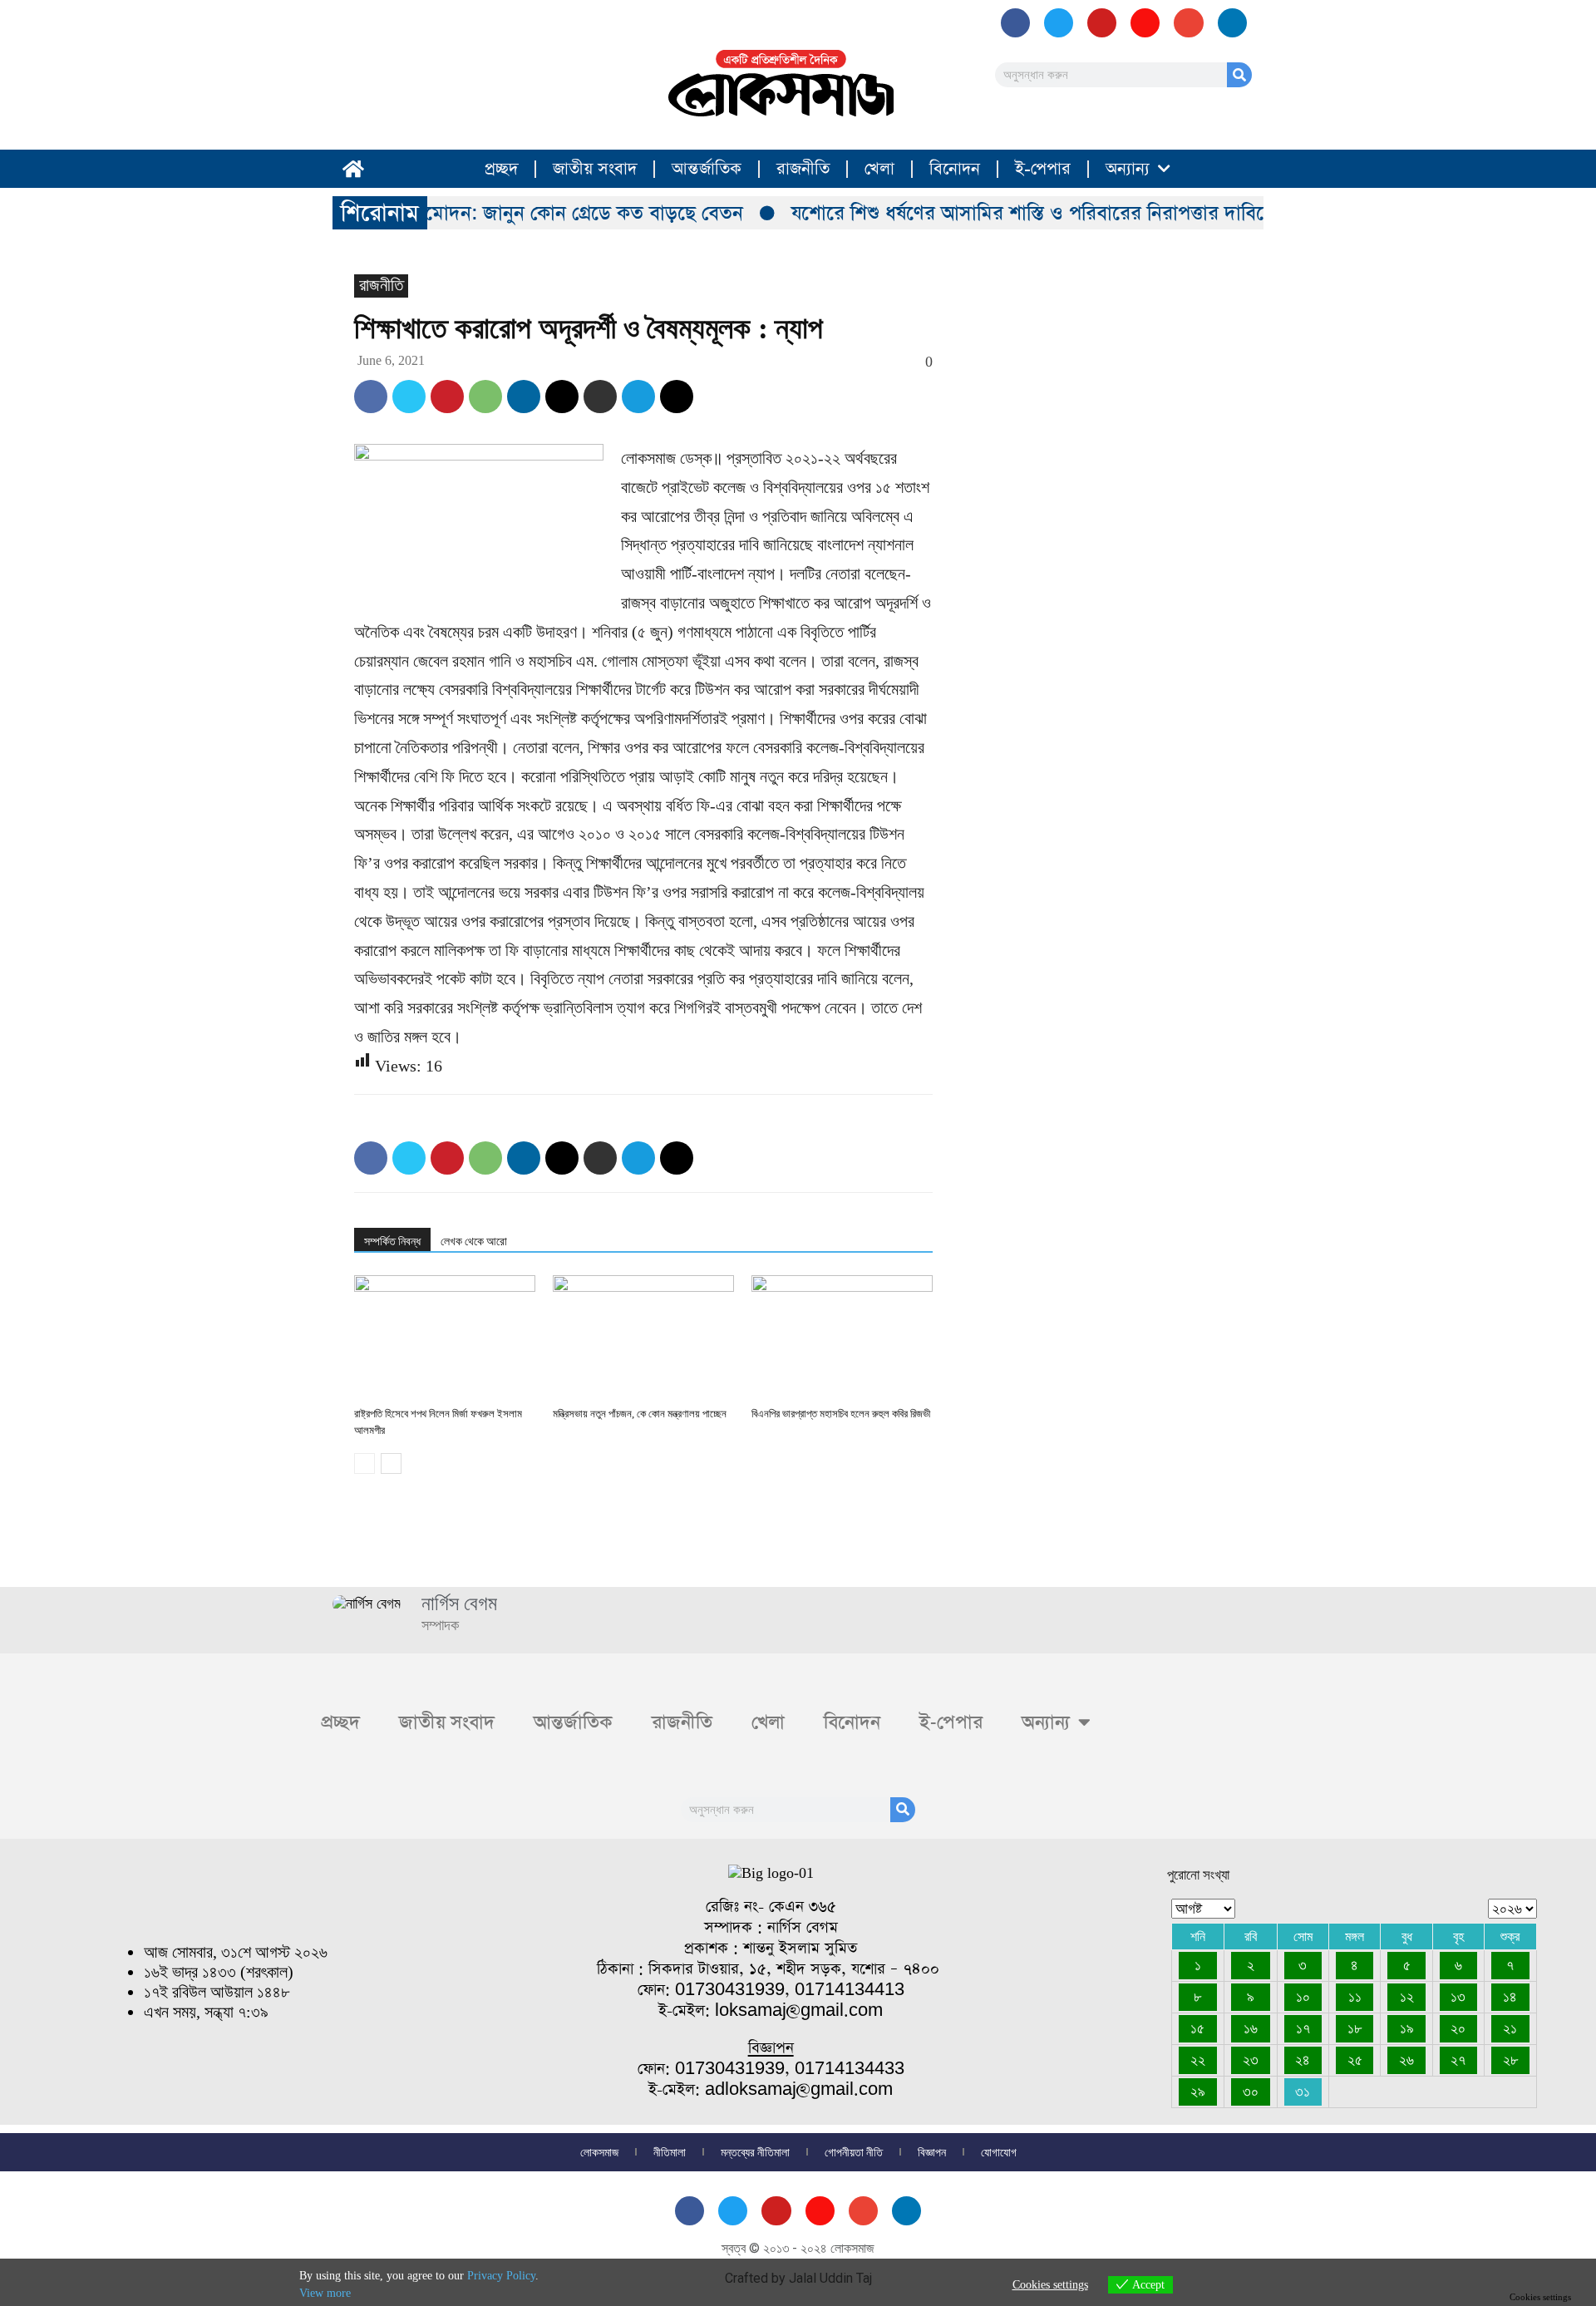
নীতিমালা (670, 2152)
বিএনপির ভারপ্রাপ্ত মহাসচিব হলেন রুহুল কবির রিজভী (841, 1414)
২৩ (1251, 2060)
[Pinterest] (447, 397)
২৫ (1355, 2060)
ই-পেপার (1043, 169)
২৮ (1510, 2060)
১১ (1355, 1997)
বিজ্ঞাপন (932, 2152)
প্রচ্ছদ (501, 169)
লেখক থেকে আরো (474, 1241)
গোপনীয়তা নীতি (854, 2152)
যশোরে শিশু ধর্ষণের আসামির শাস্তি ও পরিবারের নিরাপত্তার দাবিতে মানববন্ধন (1047, 213)
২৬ (1406, 2060)
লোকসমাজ (599, 2152)
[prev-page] (365, 1463)
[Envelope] (1188, 23)
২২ (1198, 2060)
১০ (1303, 1997)
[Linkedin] (524, 397)
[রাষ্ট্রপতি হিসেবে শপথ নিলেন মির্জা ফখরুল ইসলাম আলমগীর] (445, 1338)
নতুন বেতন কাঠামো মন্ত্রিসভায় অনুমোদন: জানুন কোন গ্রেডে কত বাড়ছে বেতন (432, 213)
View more (325, 2293)
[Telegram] (638, 397)
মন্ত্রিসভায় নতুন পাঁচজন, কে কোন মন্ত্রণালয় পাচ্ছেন (640, 1414)
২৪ (1303, 2060)
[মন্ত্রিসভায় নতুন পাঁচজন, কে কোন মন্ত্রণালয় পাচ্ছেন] (643, 1338)
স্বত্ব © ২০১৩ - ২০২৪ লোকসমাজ (798, 2248)
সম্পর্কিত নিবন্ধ (392, 1241)
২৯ (1198, 2092)
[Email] (562, 397)
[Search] (1239, 75)
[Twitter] (409, 397)
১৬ (1251, 2028)
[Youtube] (1102, 23)
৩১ (1303, 2092)
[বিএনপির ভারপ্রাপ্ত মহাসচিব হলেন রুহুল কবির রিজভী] (842, 1338)
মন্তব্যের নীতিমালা (755, 2152)
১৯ (1407, 2028)
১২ (1407, 1997)
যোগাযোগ (999, 2152)
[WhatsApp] (485, 397)
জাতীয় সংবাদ (595, 169)
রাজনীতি (803, 169)
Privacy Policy (501, 2276)
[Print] (600, 397)
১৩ (1458, 1997)
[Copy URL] (677, 397)
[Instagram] (1145, 23)
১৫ (1197, 2028)
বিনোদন (955, 169)
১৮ (1355, 2028)
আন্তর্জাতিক (707, 169)
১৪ (1510, 1997)
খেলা (879, 169)
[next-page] (391, 1463)
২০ (1458, 2028)
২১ (1510, 2028)
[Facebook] (1015, 23)
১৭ (1303, 2028)
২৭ (1458, 2060)
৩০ (1251, 2092)
